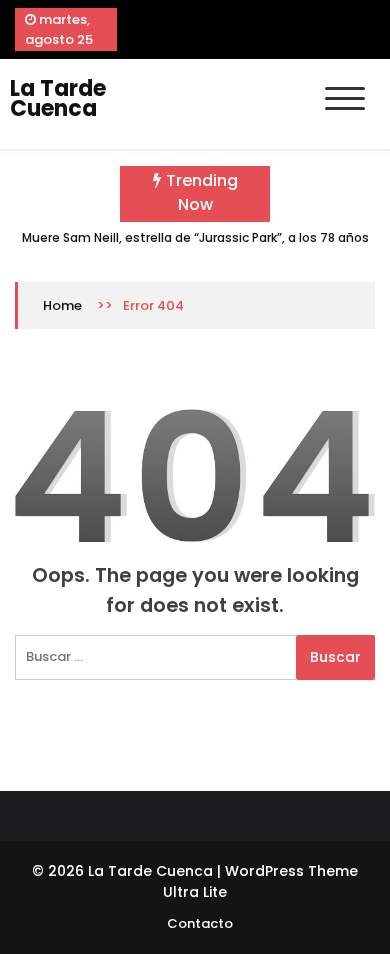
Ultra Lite (195, 892)
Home (62, 305)
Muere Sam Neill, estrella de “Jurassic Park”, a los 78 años (195, 237)
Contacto (200, 923)
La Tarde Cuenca (58, 98)
